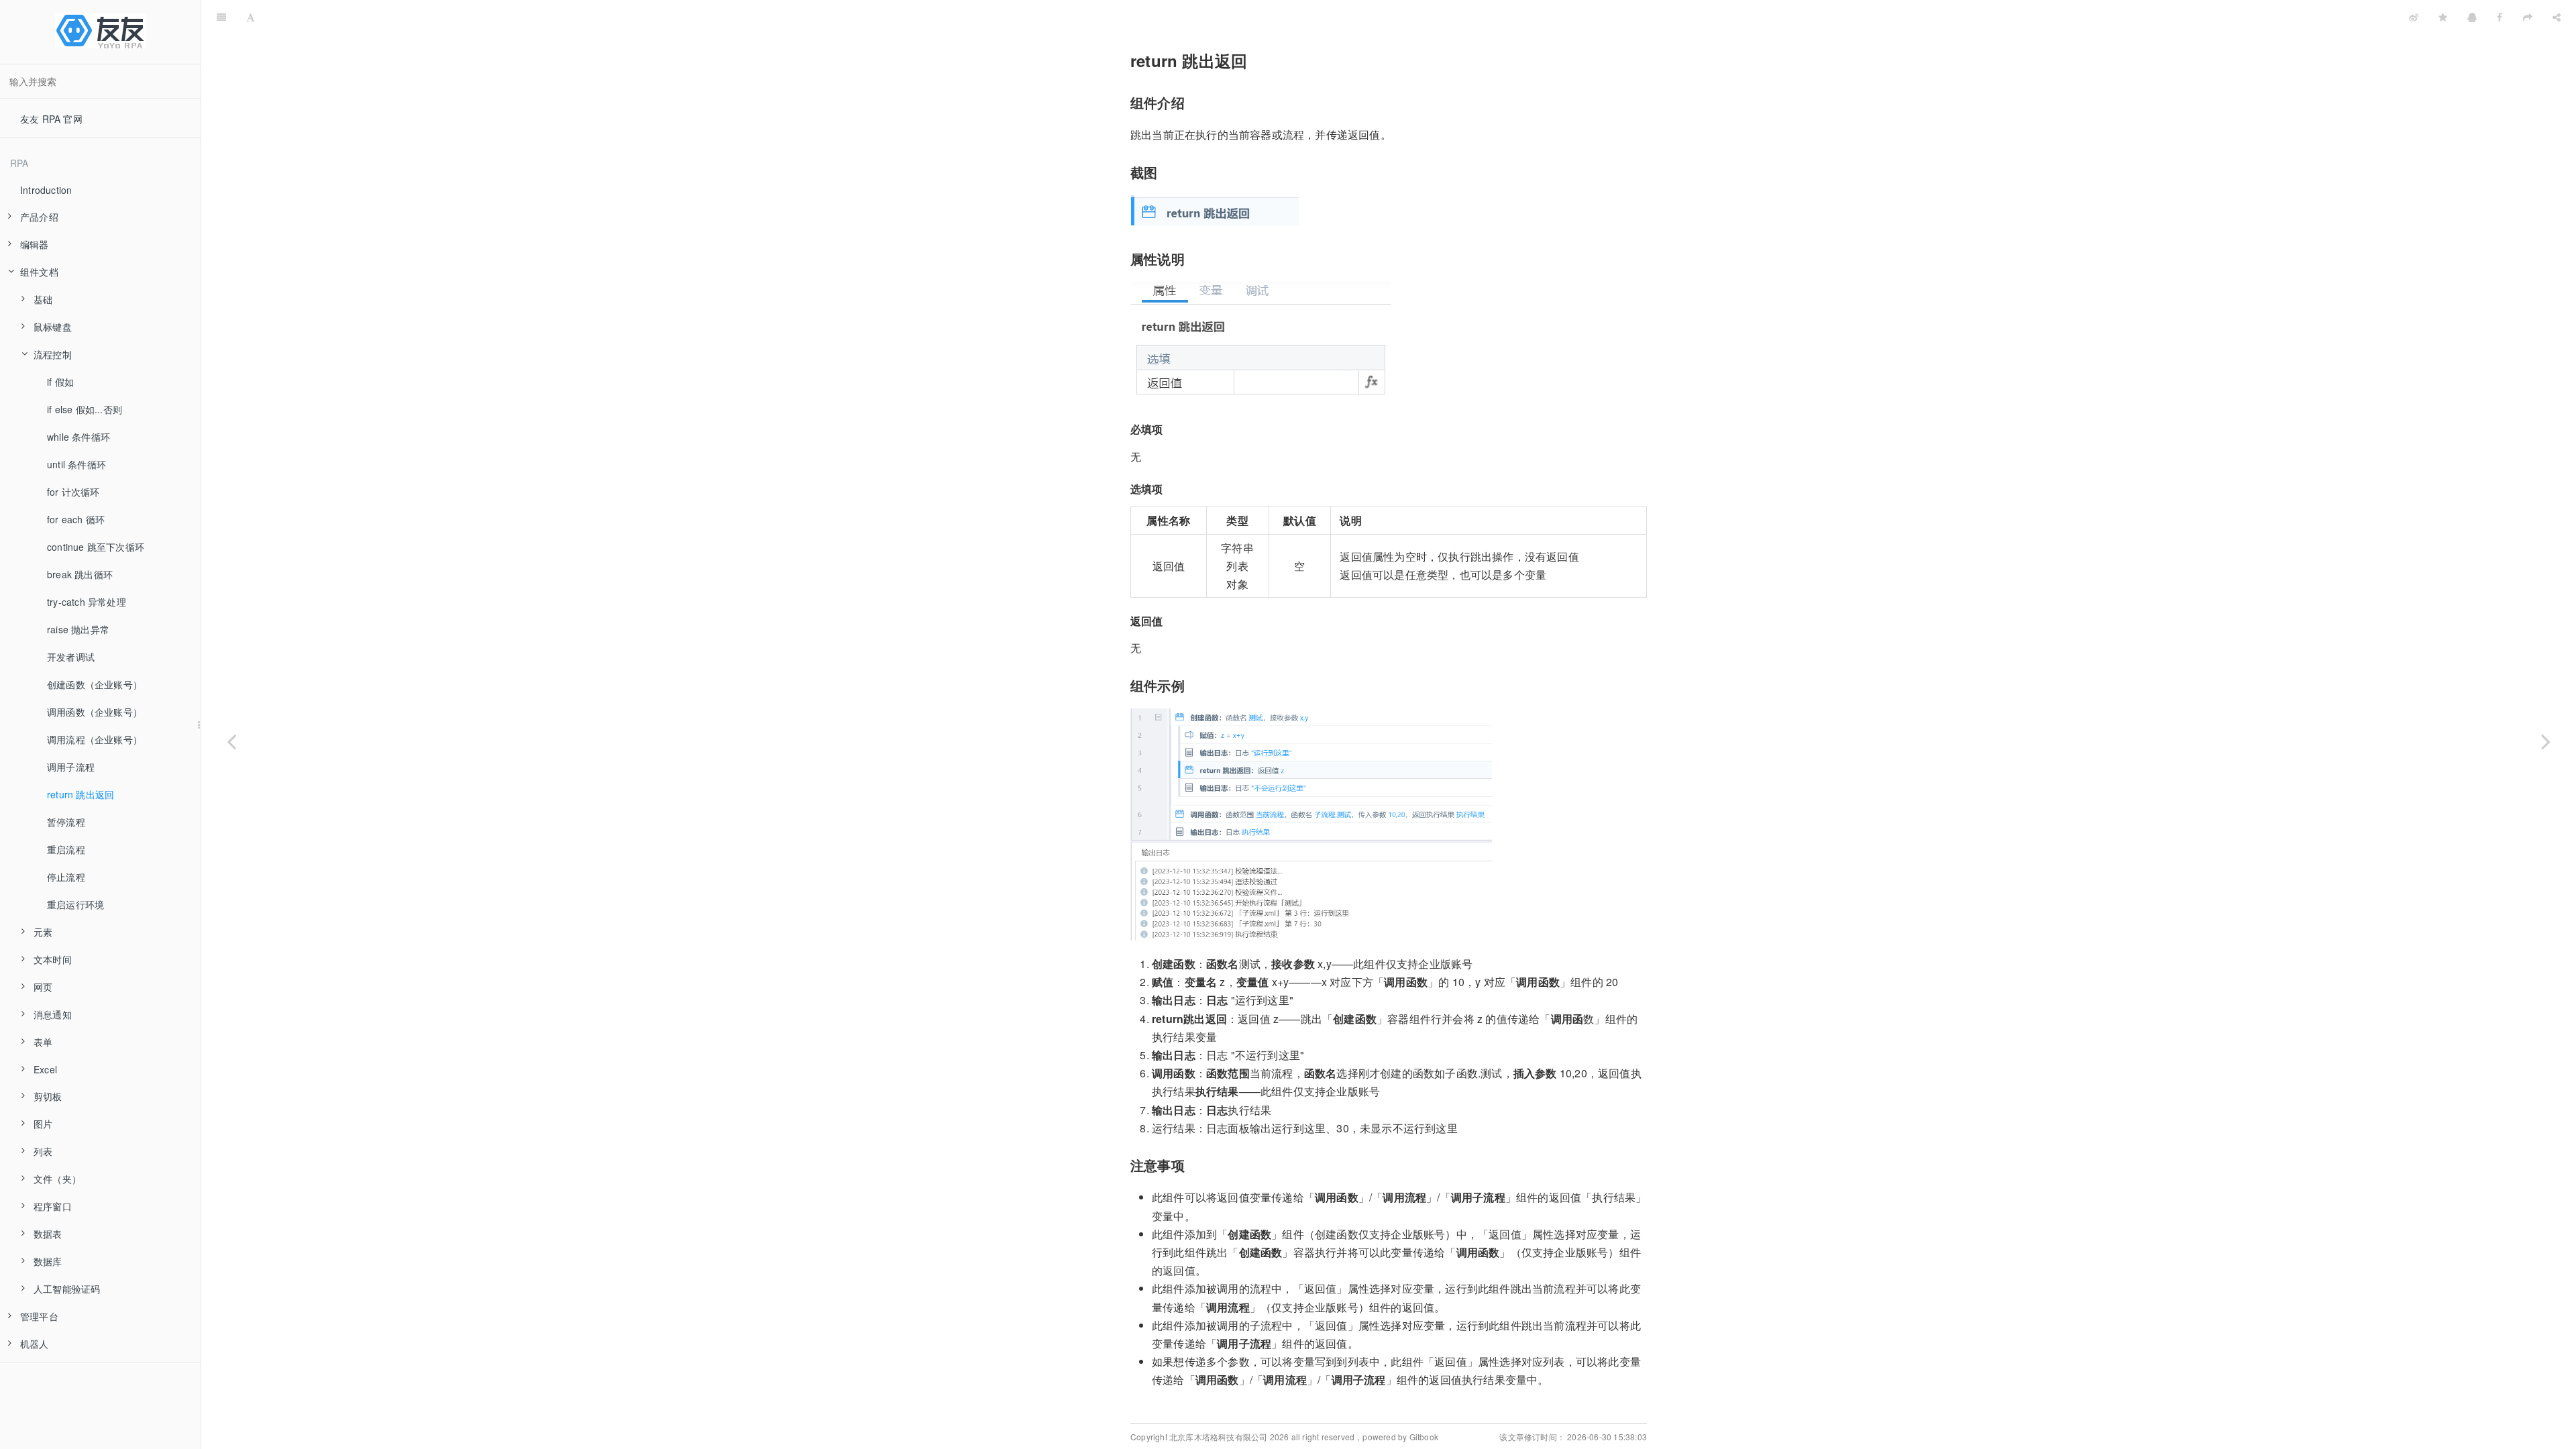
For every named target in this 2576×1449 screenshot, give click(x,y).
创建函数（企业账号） (95, 684)
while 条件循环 (78, 437)
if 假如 (60, 382)
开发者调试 (71, 657)
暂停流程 (66, 822)
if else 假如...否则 (85, 409)
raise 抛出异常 (78, 629)
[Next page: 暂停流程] (2546, 741)
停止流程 (66, 877)
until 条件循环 (76, 464)
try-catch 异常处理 (87, 602)
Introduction (46, 190)
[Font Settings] (251, 17)
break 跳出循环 (80, 574)
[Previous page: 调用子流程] (231, 741)
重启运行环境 (75, 904)
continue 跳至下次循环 (96, 547)
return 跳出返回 (80, 794)
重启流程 (66, 849)
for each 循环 (76, 519)
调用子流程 (71, 767)
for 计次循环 (73, 492)
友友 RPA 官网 (51, 119)
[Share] (2557, 17)
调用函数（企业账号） (95, 712)
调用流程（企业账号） (95, 739)
